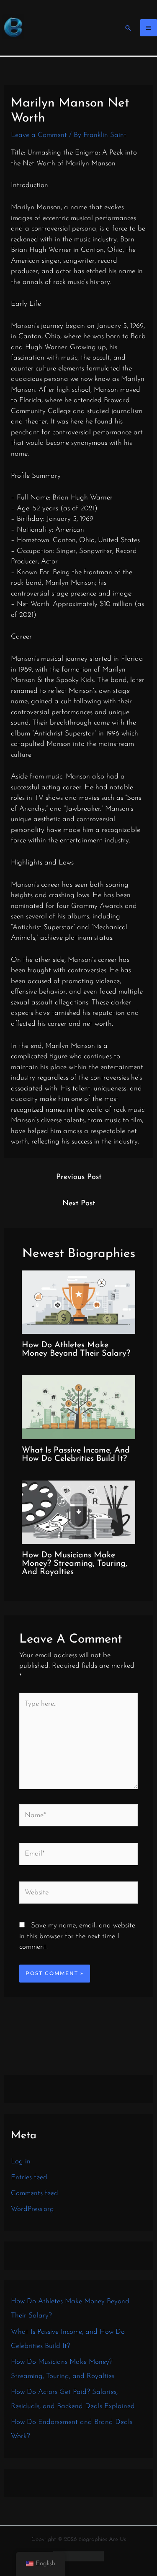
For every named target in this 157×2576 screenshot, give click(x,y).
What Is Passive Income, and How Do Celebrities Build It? (76, 1455)
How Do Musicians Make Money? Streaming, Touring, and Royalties (75, 1564)
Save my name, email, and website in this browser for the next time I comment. (77, 1936)
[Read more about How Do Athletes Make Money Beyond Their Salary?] (79, 1302)
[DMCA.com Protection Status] (78, 2556)
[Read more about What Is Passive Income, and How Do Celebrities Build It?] (79, 1407)
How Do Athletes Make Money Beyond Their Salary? (76, 1349)
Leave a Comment (39, 135)
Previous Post (79, 1177)
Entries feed (29, 2177)
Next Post (79, 1204)
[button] (128, 28)
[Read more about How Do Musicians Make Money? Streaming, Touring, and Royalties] (79, 1512)
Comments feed (35, 2193)
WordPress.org (32, 2209)
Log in (21, 2161)
